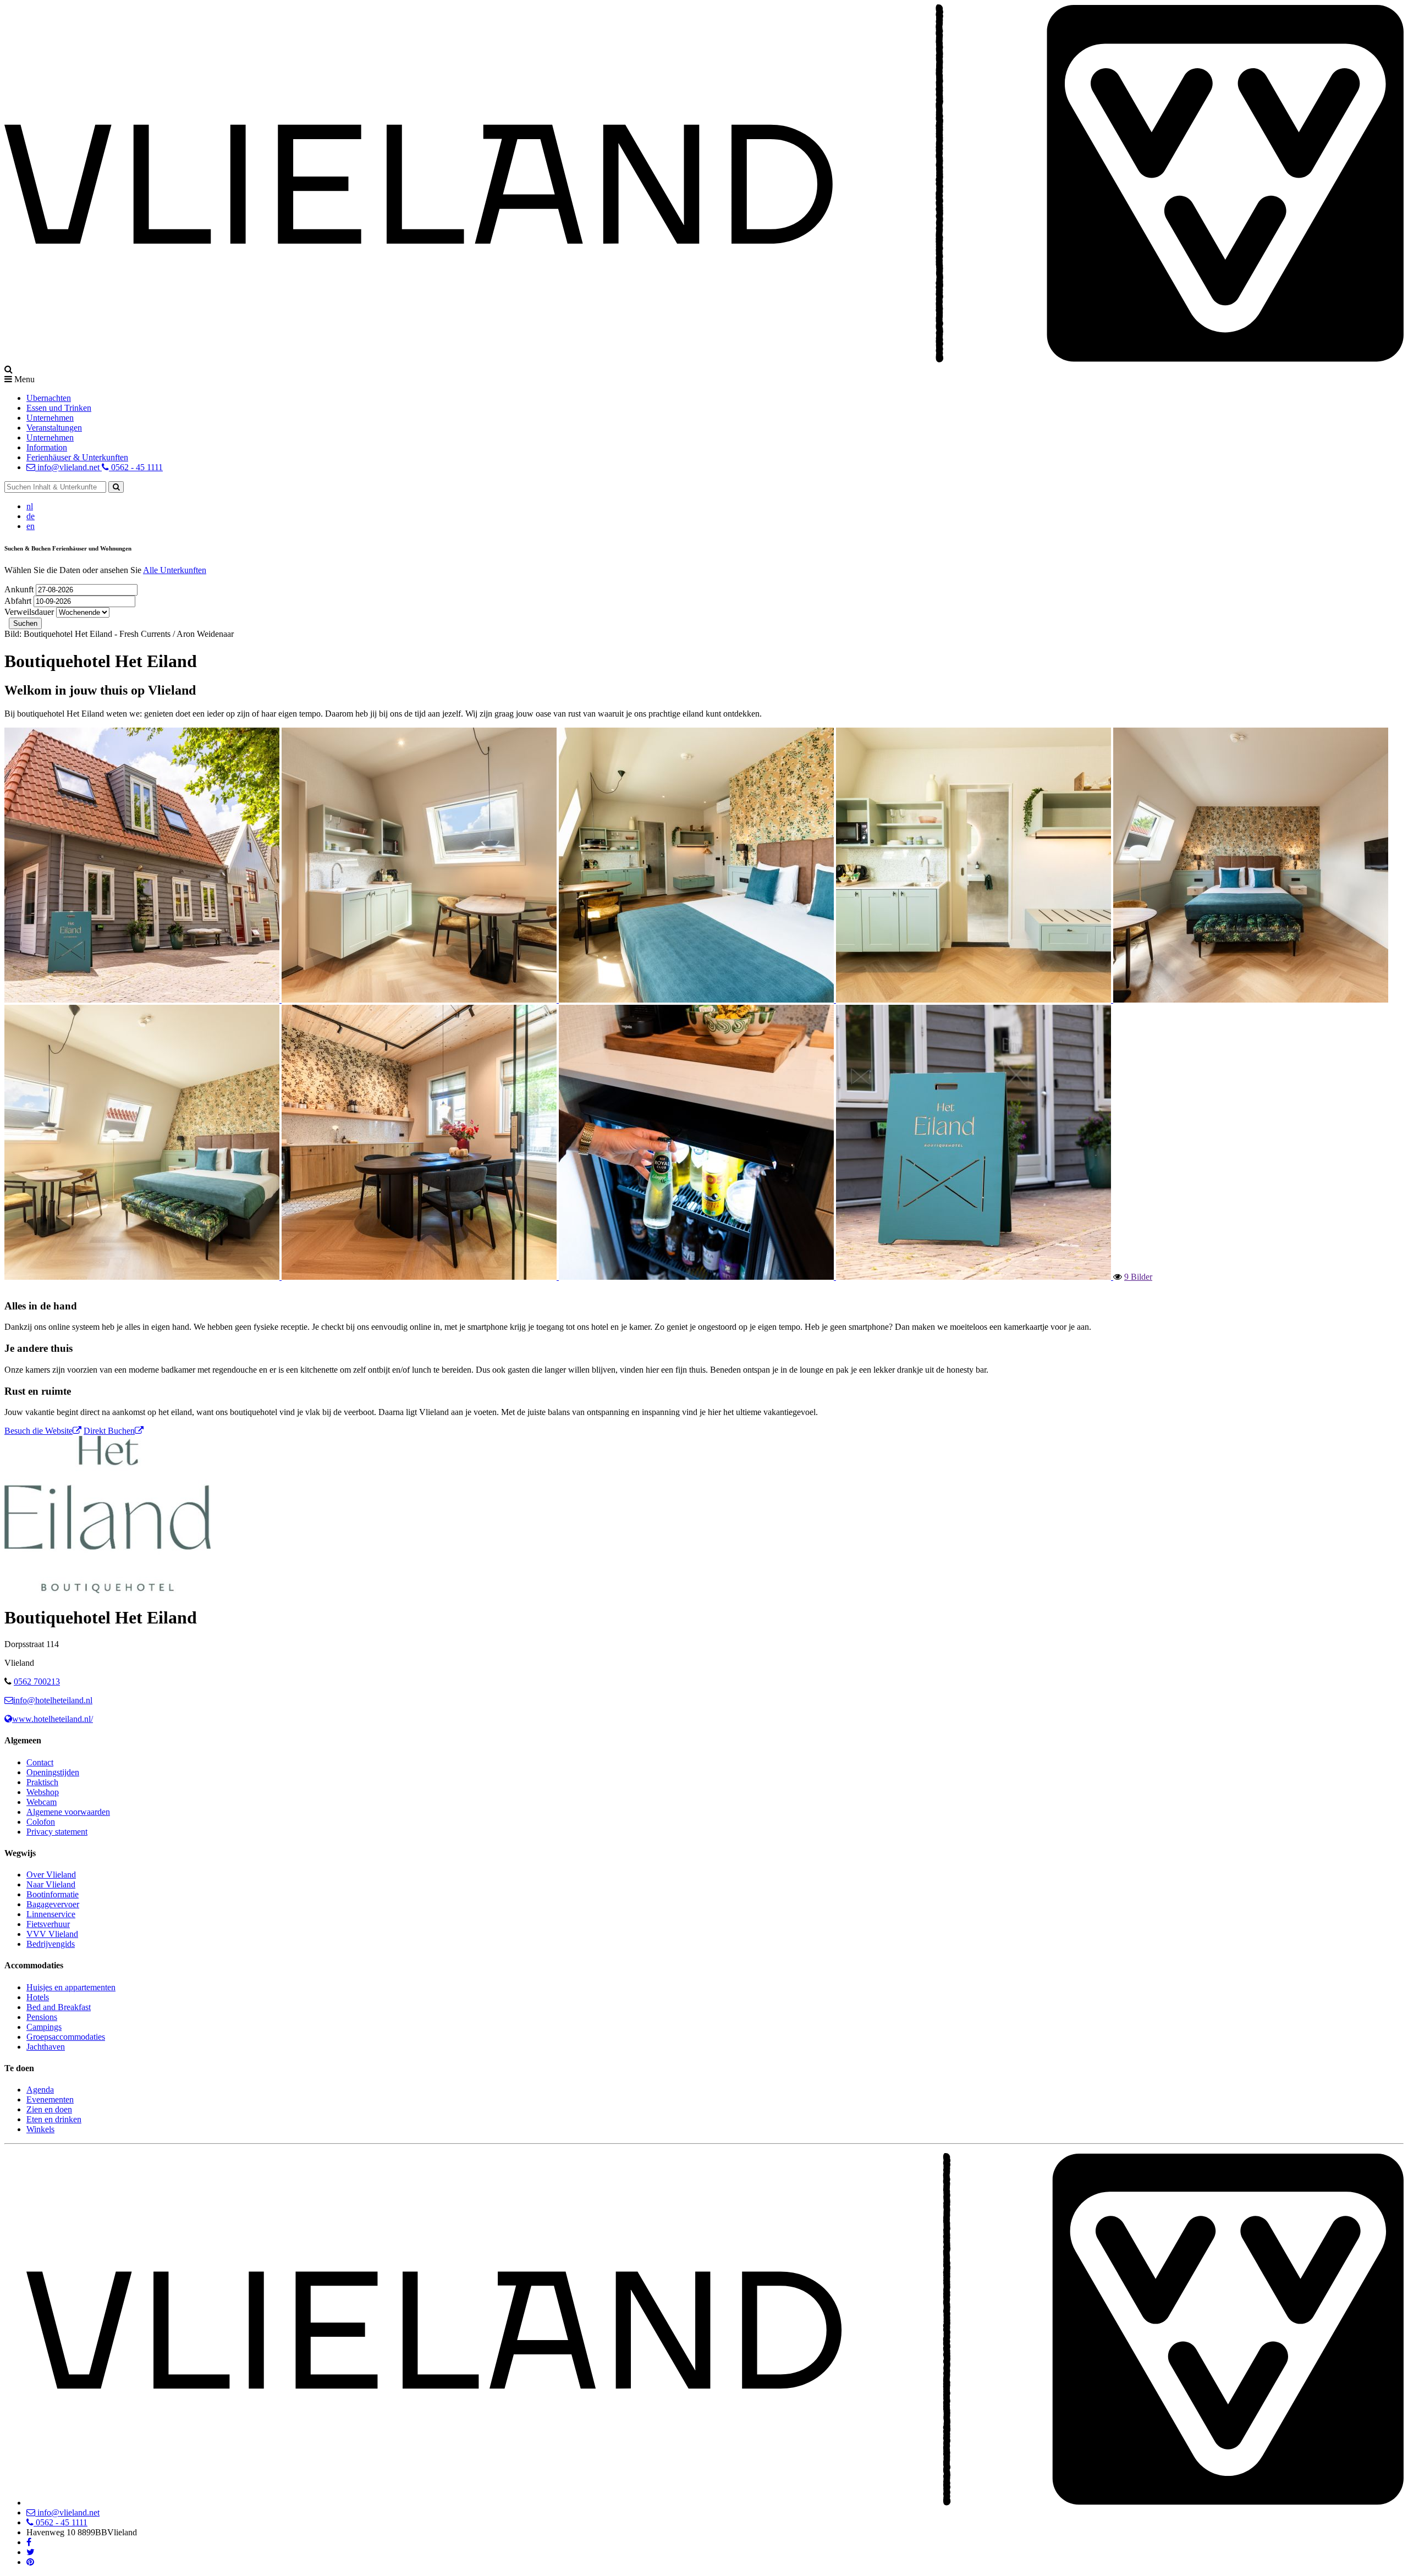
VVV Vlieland (52, 1934)
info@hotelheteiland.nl (53, 1700)
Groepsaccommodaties (66, 2037)
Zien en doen (49, 2109)
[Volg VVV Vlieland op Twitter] (31, 2552)
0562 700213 (37, 1681)
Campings (44, 2027)
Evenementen (50, 2099)
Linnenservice (51, 1914)
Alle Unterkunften (175, 570)
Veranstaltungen (54, 428)
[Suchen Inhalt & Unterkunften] (116, 487)
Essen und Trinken (59, 408)
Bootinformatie (53, 1894)
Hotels (38, 1997)
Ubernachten (49, 398)
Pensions (42, 2017)
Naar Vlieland (51, 1884)
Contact (40, 1762)
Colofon (41, 1822)
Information (47, 447)
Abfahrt (19, 601)
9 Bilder (1138, 1276)
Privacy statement (57, 1832)
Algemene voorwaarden (68, 1812)
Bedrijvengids (51, 1944)
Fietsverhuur (48, 1924)
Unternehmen (50, 418)
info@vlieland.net (68, 467)
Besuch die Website (38, 1431)
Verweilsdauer (29, 612)
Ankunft (20, 589)
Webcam (42, 1802)
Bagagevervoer (53, 1904)
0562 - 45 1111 (136, 467)
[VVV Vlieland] (715, 2503)
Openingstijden (53, 1772)
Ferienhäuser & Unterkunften (77, 457)
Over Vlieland (51, 1875)
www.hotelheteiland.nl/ (53, 1719)
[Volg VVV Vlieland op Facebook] (29, 2542)
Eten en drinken (54, 2119)
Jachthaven (46, 2047)
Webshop (43, 1792)
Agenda (40, 2090)
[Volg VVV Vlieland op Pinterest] (30, 2562)
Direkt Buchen (109, 1431)
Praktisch (42, 1782)
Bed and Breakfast (59, 2007)
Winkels (40, 2129)
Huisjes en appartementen (71, 1987)
